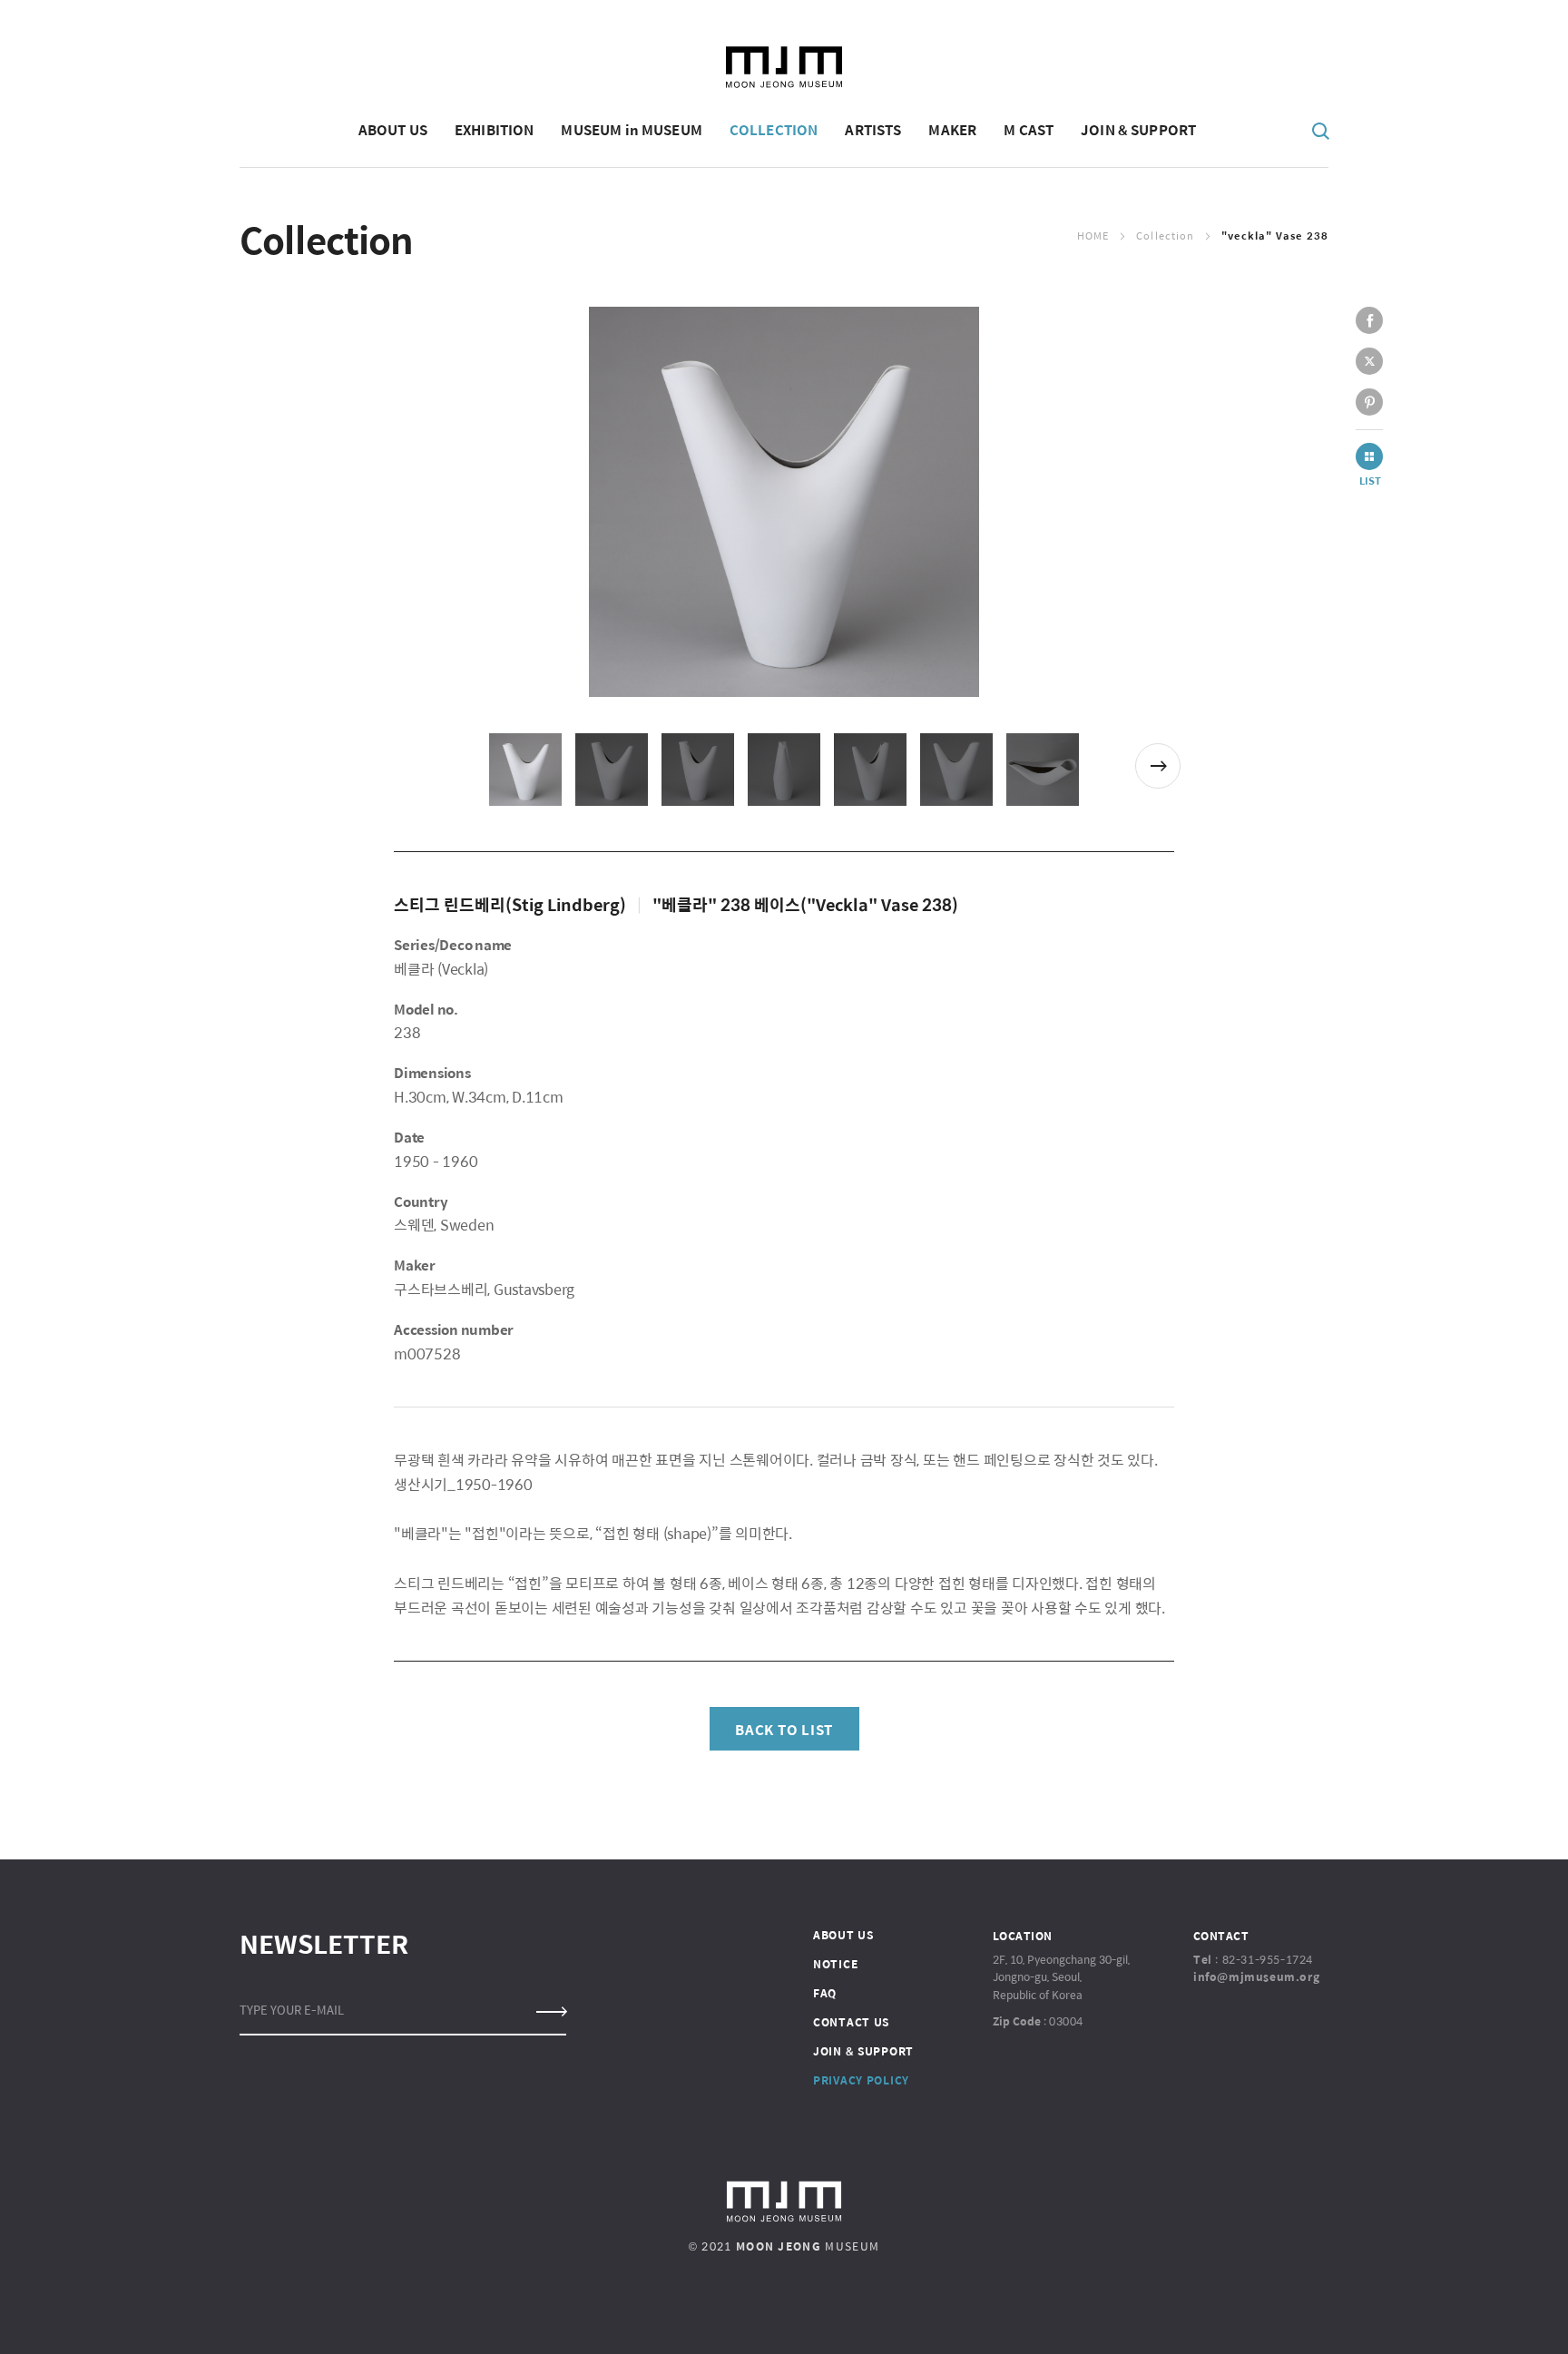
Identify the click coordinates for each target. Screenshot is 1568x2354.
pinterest (1369, 402)
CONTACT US (851, 2022)
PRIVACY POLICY (861, 2080)
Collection (1165, 235)
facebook (1369, 320)
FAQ (825, 1993)
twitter (1369, 361)
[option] (784, 502)
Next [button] (1158, 766)
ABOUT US (843, 1935)
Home (1093, 235)
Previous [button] (409, 766)
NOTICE (835, 1964)
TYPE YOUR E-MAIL (292, 2010)
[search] (1321, 130)
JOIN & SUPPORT (863, 2051)
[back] (1369, 456)
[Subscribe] (550, 2012)
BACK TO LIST (784, 1729)
